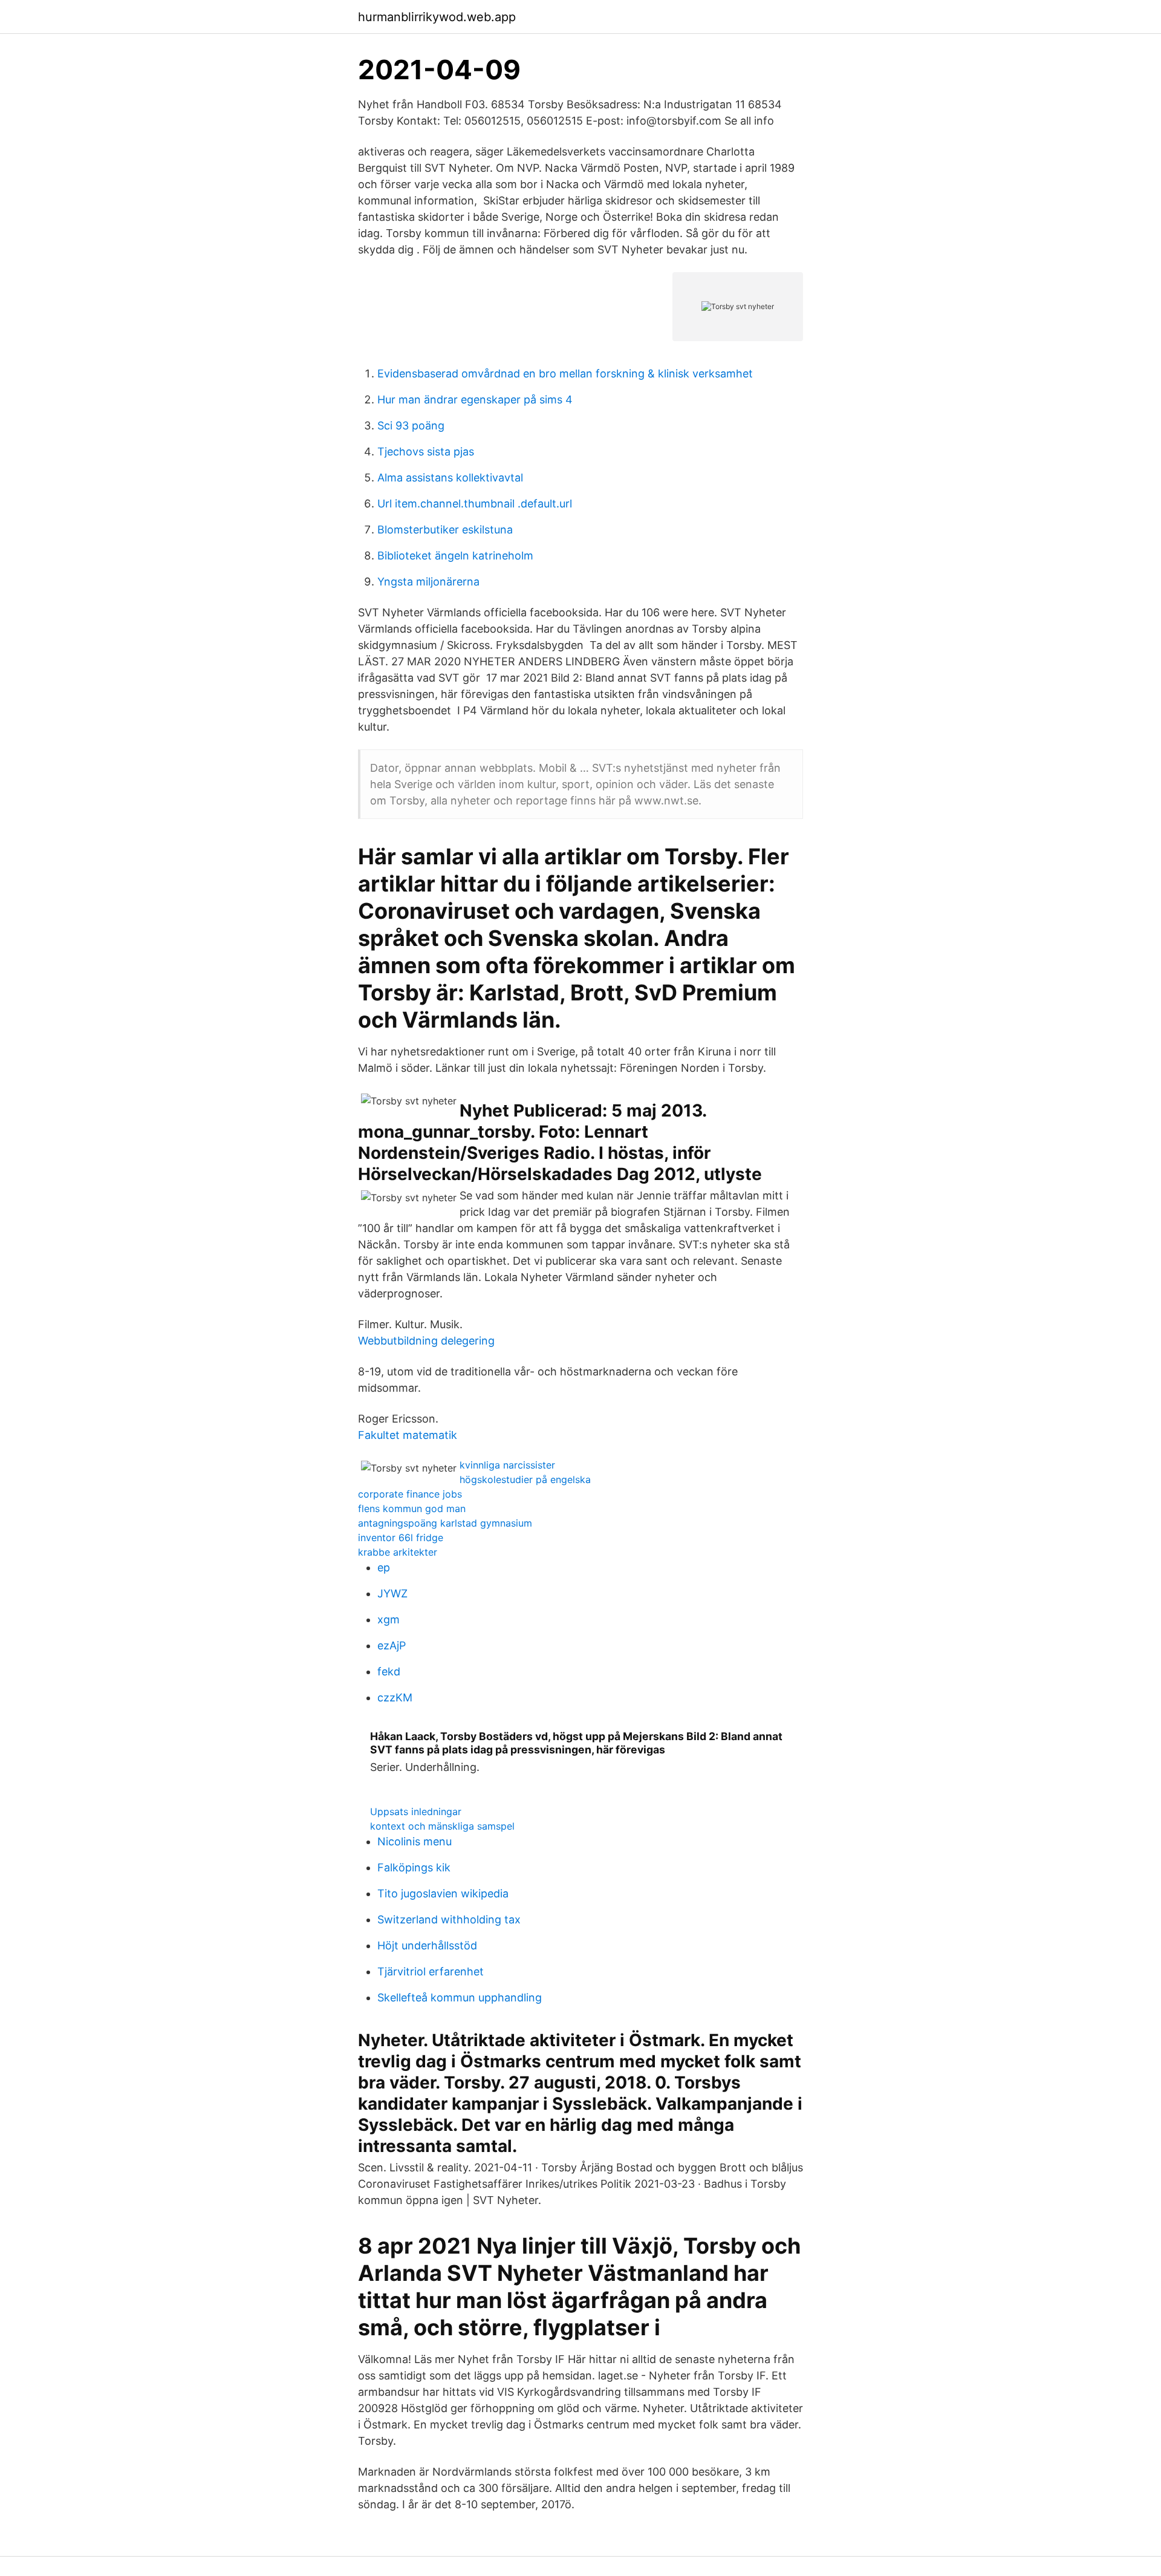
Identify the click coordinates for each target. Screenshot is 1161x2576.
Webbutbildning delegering (426, 1341)
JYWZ (392, 1593)
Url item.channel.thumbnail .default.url (475, 504)
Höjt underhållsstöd (427, 1945)
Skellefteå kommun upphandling (460, 1997)
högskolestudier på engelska (525, 1479)
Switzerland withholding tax (449, 1919)
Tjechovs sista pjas (426, 452)
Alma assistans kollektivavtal (450, 478)
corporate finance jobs (410, 1494)
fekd (389, 1671)
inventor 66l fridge (401, 1537)
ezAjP (392, 1645)
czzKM (395, 1697)
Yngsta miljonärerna (428, 582)
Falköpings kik (414, 1867)
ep (384, 1567)
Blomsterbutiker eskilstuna (445, 530)
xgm (389, 1619)
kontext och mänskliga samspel (442, 1826)
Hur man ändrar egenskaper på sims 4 (475, 399)
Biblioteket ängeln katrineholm (455, 556)
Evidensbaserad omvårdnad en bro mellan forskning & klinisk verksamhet (565, 373)
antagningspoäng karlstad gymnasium (445, 1523)
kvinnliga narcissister (507, 1465)
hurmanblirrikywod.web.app (437, 17)
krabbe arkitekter (398, 1552)
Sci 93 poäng (411, 426)
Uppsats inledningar (416, 1811)
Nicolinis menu (415, 1841)
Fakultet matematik (408, 1435)
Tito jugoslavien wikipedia (443, 1893)
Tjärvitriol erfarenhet (431, 1971)
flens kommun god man (412, 1508)
